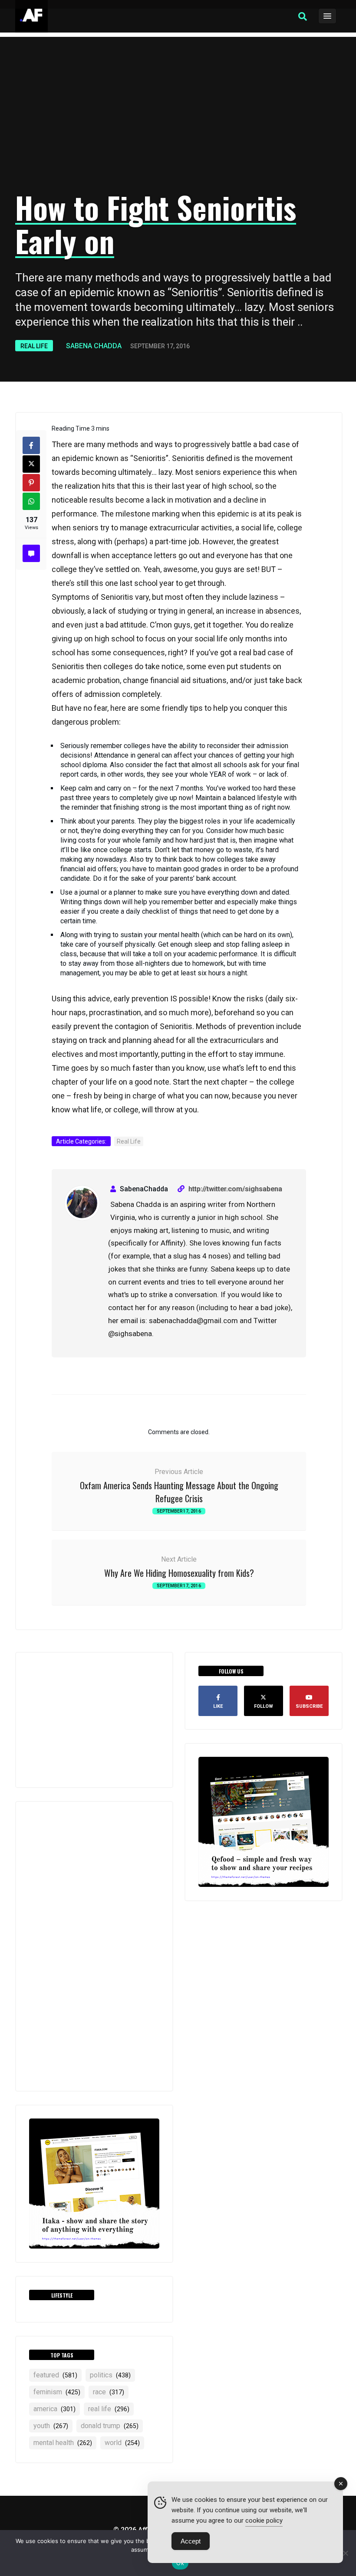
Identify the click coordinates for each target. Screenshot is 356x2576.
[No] (345, 2553)
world (122, 2443)
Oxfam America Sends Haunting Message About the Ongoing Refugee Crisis (179, 1492)
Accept (191, 2541)
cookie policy (264, 2520)
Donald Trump (110, 2426)
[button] (303, 16)
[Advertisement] (178, 115)
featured (55, 2375)
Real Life (34, 346)
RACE (109, 2392)
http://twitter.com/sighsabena (235, 1189)
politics (110, 2375)
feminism (57, 2392)
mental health (63, 2443)
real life (109, 2409)
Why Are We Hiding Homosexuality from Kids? (179, 1573)
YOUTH (51, 2426)
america (54, 2409)
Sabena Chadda (94, 346)
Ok (180, 2563)
